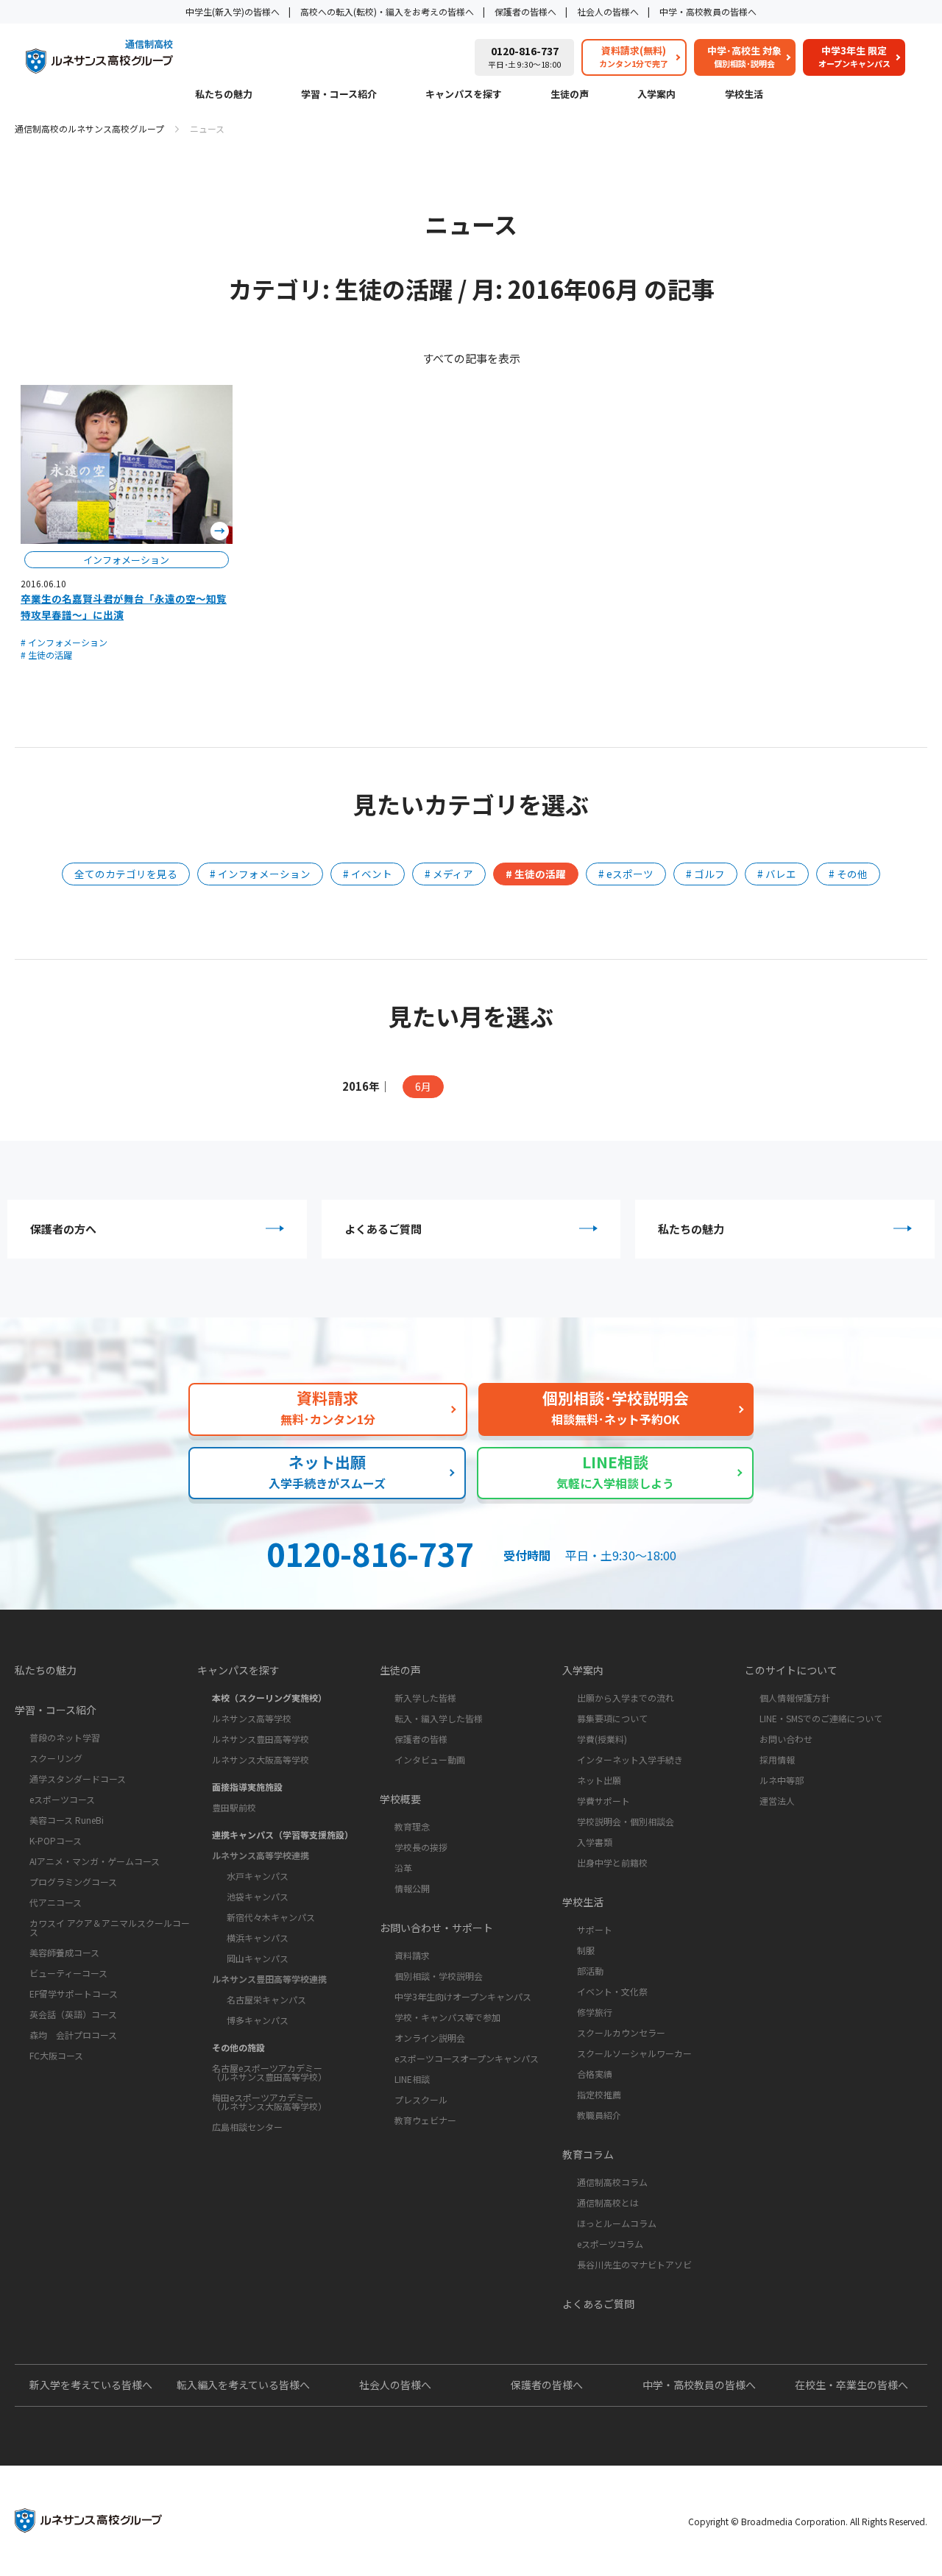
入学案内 (656, 95)
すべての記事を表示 (471, 358)
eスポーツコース (62, 1799)
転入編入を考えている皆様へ (243, 2385)
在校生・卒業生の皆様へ (851, 2385)
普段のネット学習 (65, 1737)
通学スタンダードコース (78, 1779)
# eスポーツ (626, 874)
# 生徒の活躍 (46, 655)
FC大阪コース (56, 2055)
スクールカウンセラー (621, 2032)
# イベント (368, 874)
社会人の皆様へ (608, 11)
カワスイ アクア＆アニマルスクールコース (110, 1927)
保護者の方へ (63, 1229)
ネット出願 (599, 1780)
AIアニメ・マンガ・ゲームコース (95, 1861)
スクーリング (56, 1758)
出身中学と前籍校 (612, 1862)
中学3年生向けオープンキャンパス (463, 1996)
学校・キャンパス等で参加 (447, 2017)
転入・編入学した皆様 (439, 1718)
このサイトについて (791, 1670)
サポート (595, 1929)
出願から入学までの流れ (626, 1698)
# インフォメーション (64, 642)
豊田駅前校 (234, 1807)
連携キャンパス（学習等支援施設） (283, 1834)
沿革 (403, 1868)
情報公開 (412, 1888)
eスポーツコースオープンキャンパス (467, 2058)
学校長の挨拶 (421, 1847)
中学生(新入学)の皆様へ (233, 11)
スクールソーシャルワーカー (634, 2053)
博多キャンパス (258, 2020)
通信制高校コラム (612, 2182)
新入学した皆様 (425, 1698)
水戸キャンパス (258, 1876)
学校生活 (744, 95)
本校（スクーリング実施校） (269, 1698)
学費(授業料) (602, 1739)
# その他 (848, 874)
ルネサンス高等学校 (252, 1718)
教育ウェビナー (425, 2120)
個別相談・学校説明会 (439, 1976)
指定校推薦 (599, 2094)
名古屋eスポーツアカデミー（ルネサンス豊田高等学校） (269, 2072)
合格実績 (595, 2074)
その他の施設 (238, 2047)
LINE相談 (412, 2079)
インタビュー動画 (430, 1759)
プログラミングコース (73, 1882)
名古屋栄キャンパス (266, 1999)
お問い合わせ (786, 1739)
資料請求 (412, 1955)
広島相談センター (247, 2127)
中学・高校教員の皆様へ (708, 11)
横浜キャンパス (258, 1938)
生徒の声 (570, 95)
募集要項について (612, 1718)
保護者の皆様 (421, 1739)
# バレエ (777, 874)
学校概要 (400, 1799)
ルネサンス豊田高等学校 (261, 1739)
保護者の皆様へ (525, 11)
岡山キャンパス (258, 1958)
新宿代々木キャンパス (271, 1917)
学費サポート (603, 1801)
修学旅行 (595, 2012)
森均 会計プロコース (73, 2035)
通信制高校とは (608, 2202)
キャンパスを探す (464, 95)
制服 (586, 1950)
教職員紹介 (599, 2115)
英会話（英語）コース (73, 2014)
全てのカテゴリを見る (126, 874)
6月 (423, 1086)
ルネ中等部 (782, 1780)
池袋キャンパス (258, 1896)
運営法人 (777, 1801)
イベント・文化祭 (612, 1991)
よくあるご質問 (383, 1229)
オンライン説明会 (430, 2038)
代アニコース (56, 1902)
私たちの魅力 (224, 95)
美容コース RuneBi (67, 1820)
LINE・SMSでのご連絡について (821, 1718)
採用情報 (777, 1759)
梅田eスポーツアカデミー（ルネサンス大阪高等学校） (269, 2102)
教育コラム (588, 2154)
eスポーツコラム (610, 2244)
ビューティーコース (68, 1973)
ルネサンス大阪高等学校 (261, 1759)
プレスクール (421, 2099)
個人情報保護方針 (795, 1698)
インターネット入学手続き (630, 1759)
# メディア (449, 874)
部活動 (590, 1971)
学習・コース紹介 (339, 95)
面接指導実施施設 (247, 1787)
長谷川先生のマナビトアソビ (634, 2264)
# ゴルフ (705, 874)
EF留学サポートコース (74, 1993)
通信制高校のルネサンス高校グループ (89, 128)
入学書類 (595, 1842)
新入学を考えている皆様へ (91, 2385)
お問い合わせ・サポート (436, 1928)
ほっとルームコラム (617, 2223)
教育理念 (412, 1826)
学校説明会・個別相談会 (626, 1821)
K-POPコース (56, 1840)
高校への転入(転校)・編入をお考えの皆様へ (387, 11)
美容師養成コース (64, 1952)
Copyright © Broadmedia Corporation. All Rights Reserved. (808, 2521)
